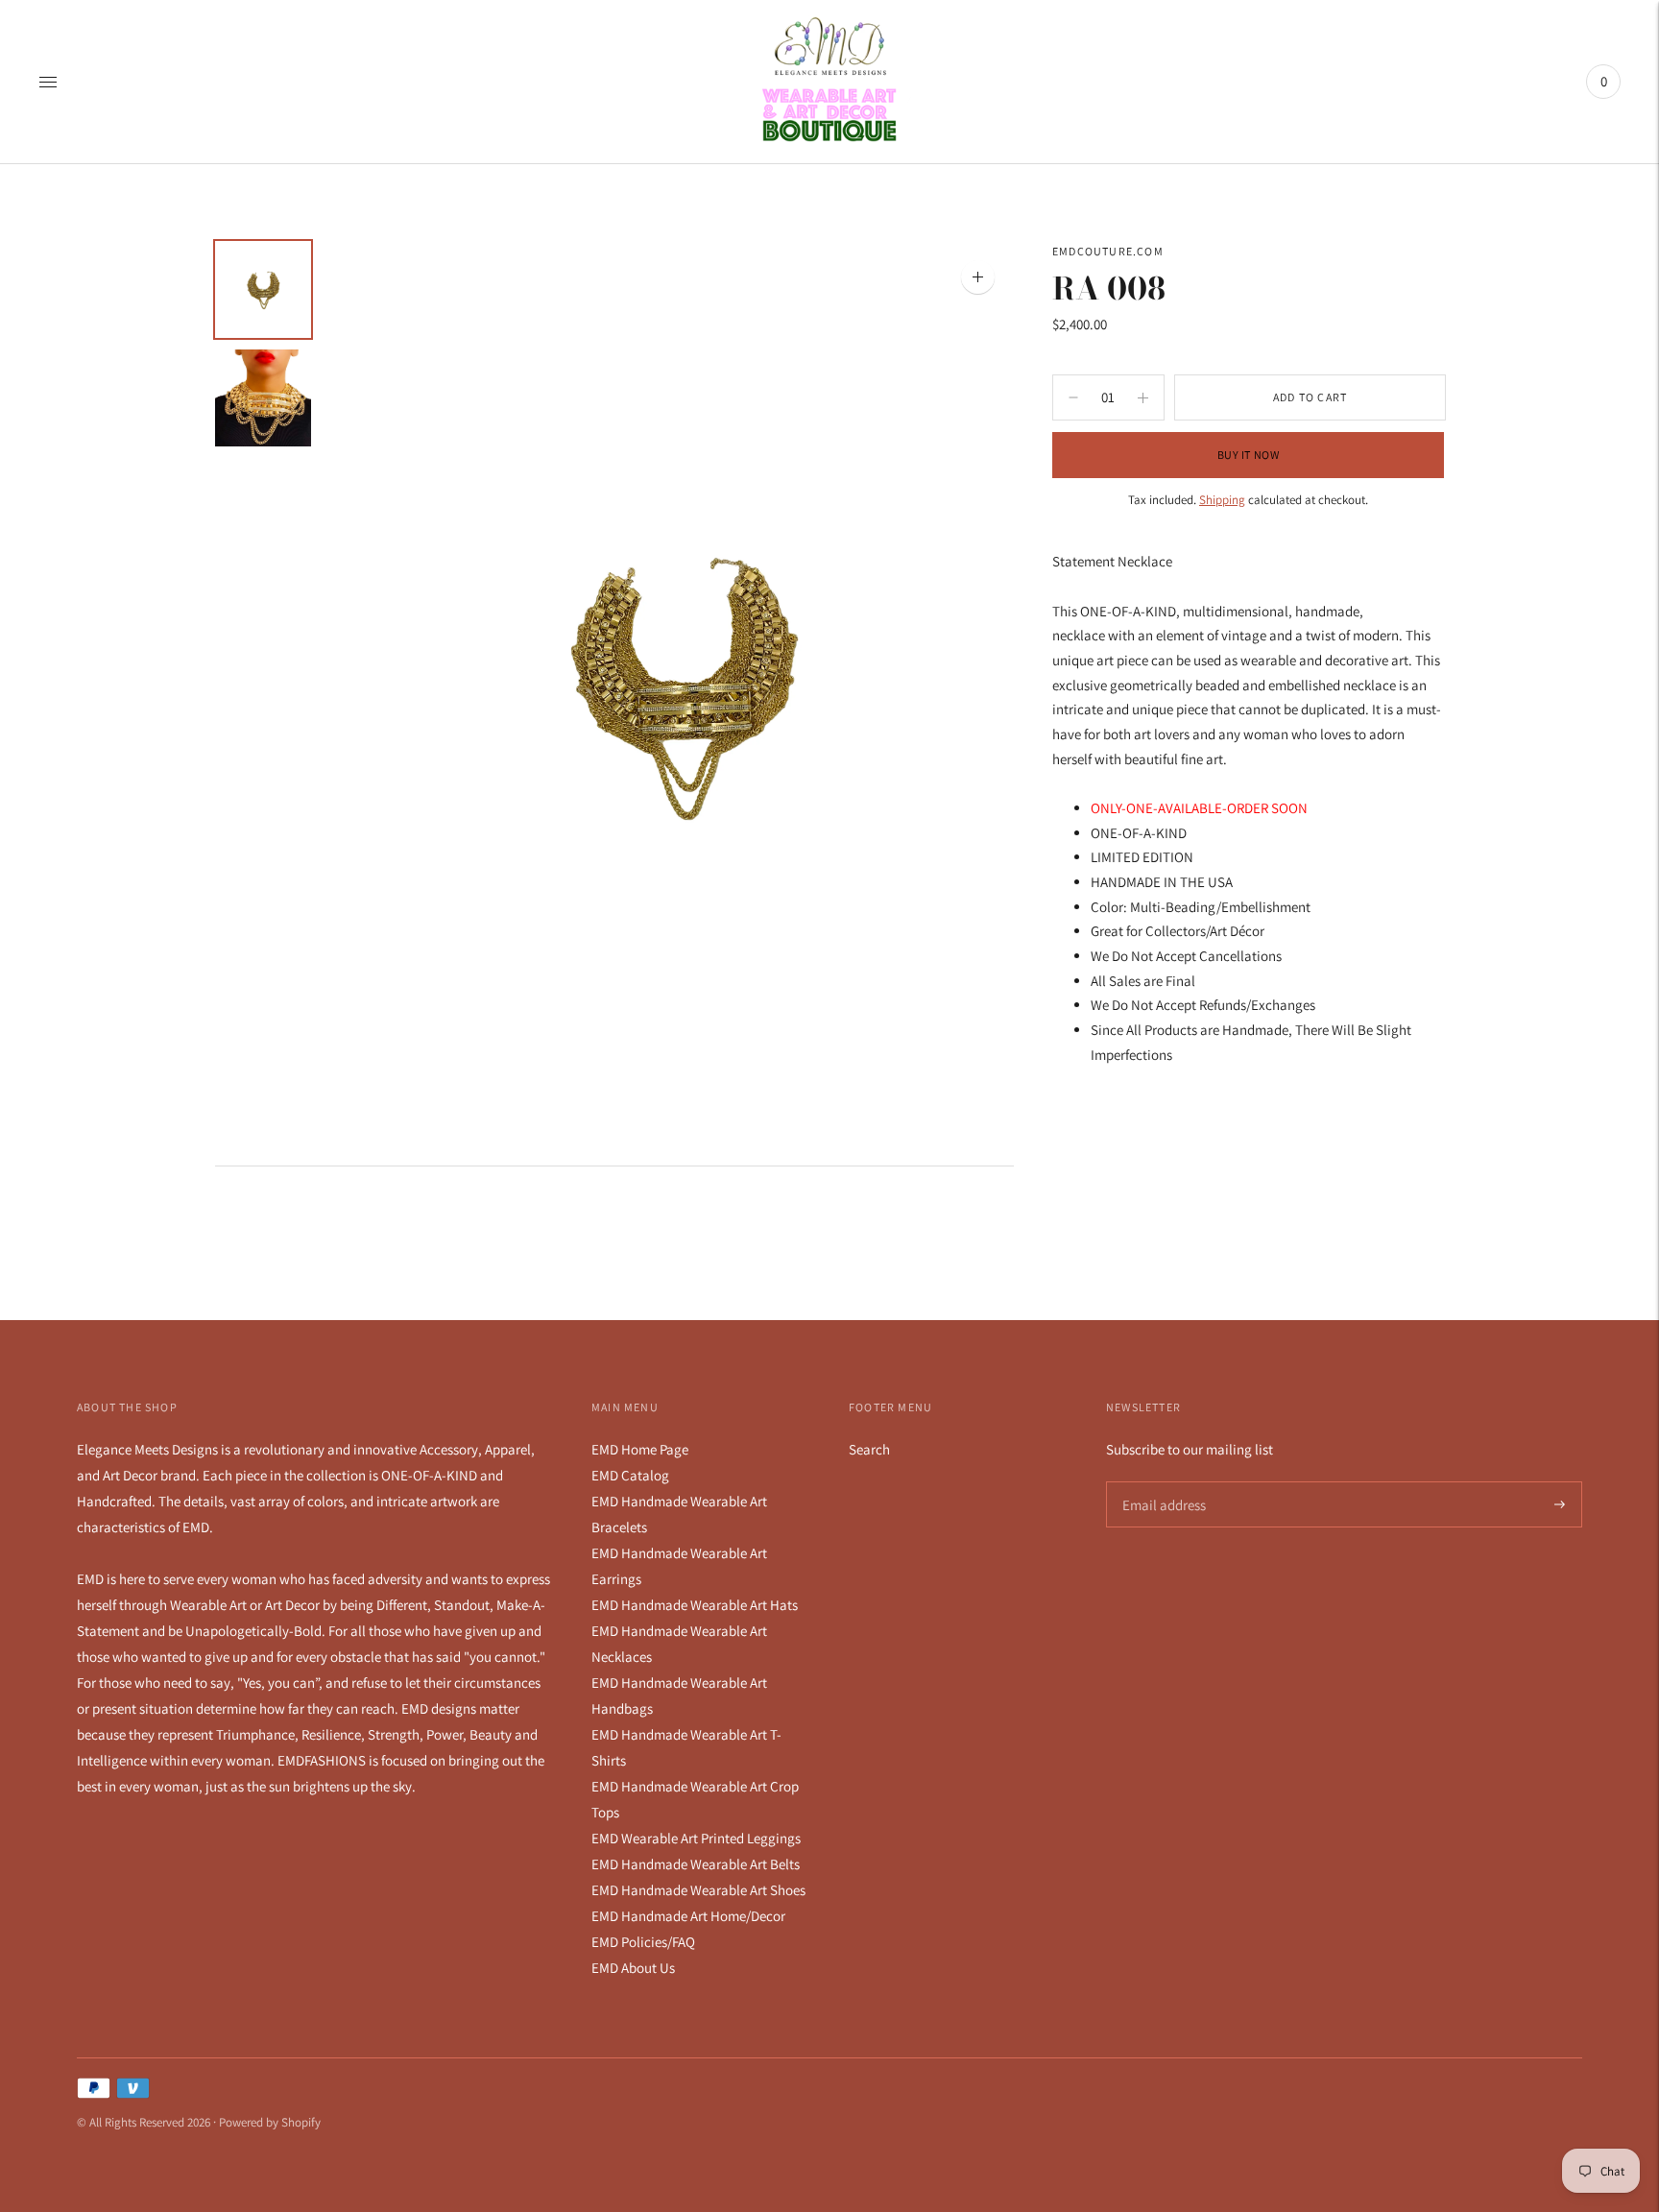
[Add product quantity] (1073, 397)
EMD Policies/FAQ (643, 1942)
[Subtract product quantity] (1143, 397)
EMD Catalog (630, 1475)
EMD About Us (633, 1968)
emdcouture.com (1108, 251)
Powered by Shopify (270, 2122)
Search (869, 1449)
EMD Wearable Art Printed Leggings (696, 1838)
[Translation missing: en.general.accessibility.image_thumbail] (263, 289)
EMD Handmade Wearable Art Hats (695, 1605)
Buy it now (1249, 455)
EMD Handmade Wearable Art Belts (696, 1864)
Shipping (1222, 500)
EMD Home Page (640, 1449)
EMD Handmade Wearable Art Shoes (698, 1890)
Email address (1161, 1482)
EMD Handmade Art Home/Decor (688, 1916)
